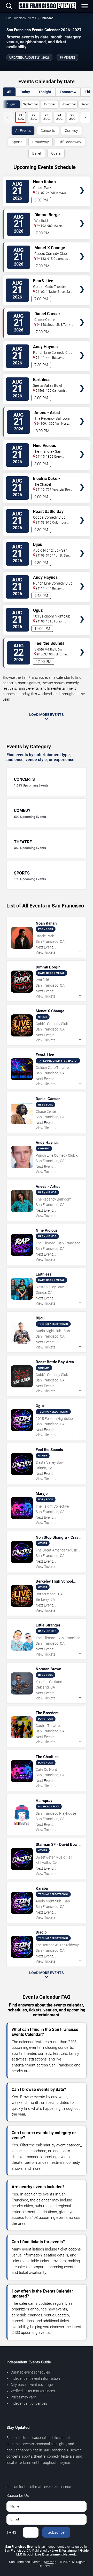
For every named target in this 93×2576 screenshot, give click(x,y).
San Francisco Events (21, 18)
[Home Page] (47, 6)
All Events (23, 131)
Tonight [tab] (45, 92)
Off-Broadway (70, 142)
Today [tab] (25, 92)
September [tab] (30, 104)
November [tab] (69, 104)
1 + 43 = (13, 2532)
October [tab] (50, 104)
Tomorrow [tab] (68, 92)
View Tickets (82, 183)
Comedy (71, 131)
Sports (17, 142)
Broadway (41, 142)
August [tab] (11, 104)
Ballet (37, 153)
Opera (56, 153)
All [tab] (9, 92)
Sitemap (50, 2562)
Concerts (48, 131)
